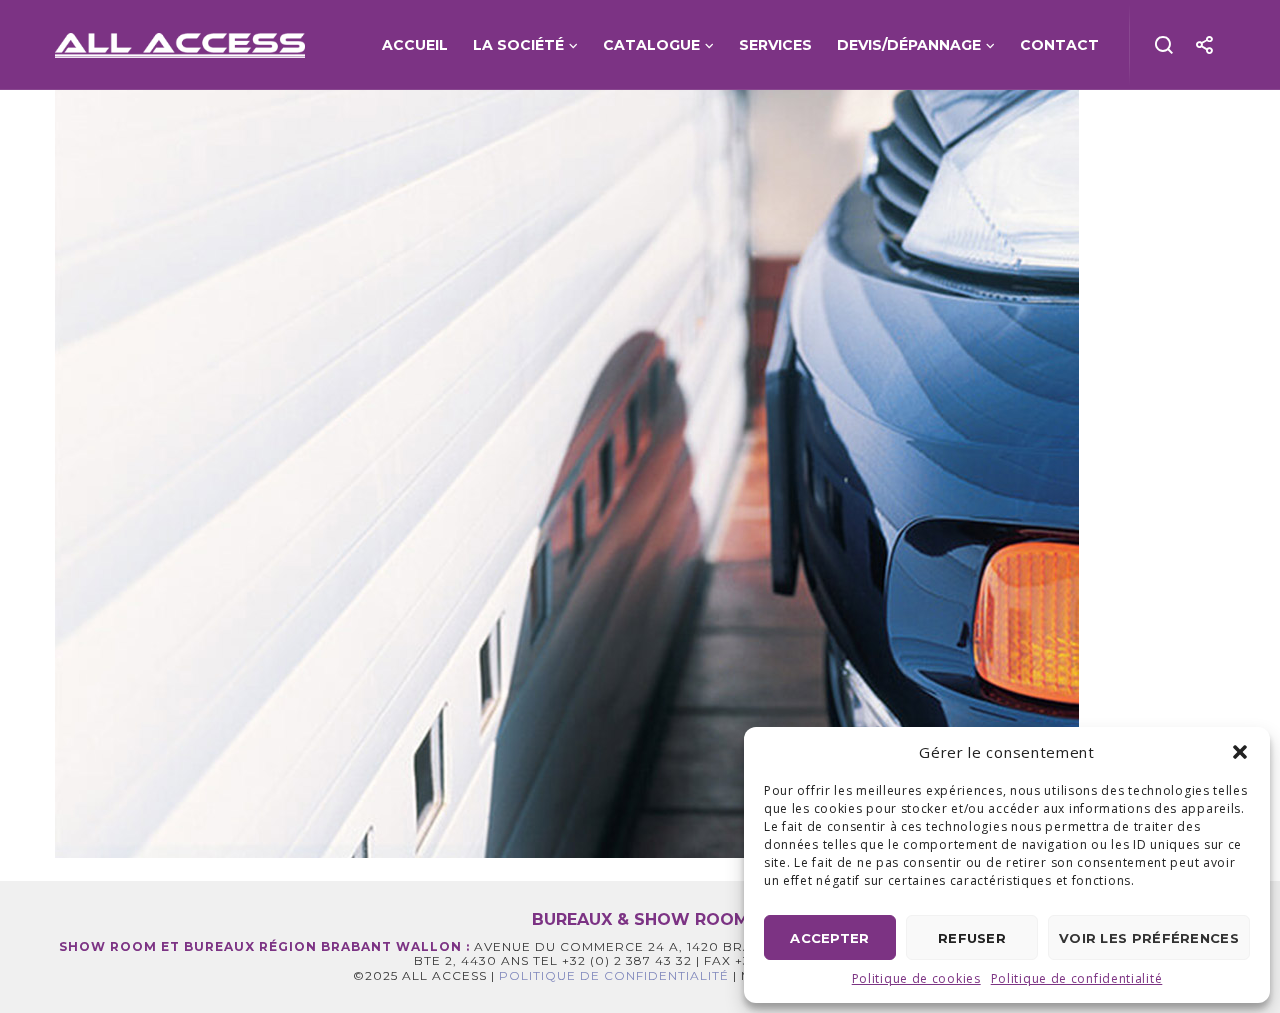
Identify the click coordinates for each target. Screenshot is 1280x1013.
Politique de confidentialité (1077, 978)
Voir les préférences (1149, 938)
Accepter (829, 938)
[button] (1240, 752)
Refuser (972, 938)
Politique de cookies (916, 978)
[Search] (1164, 45)
